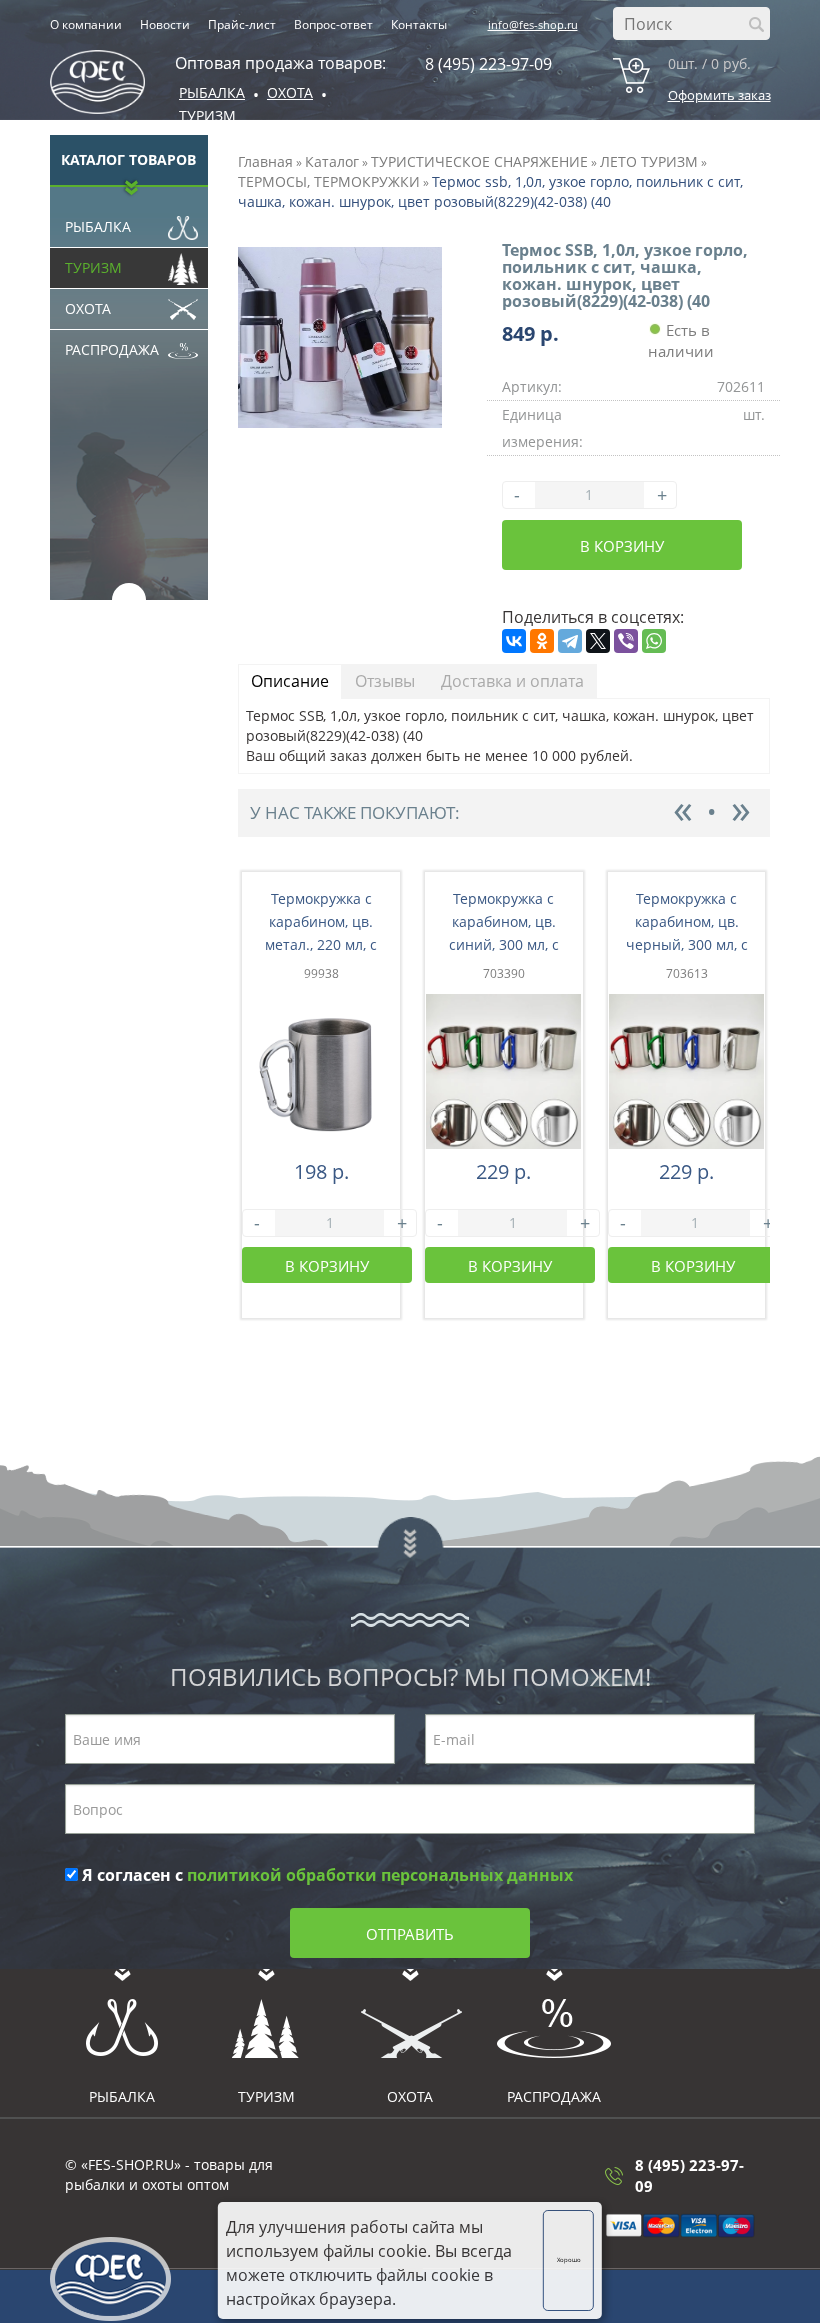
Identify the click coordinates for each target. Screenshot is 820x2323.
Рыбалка (212, 92)
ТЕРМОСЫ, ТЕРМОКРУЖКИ (329, 181)
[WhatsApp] (654, 641)
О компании (86, 24)
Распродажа (112, 349)
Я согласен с (325, 1875)
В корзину (622, 546)
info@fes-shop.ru (533, 24)
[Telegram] (570, 641)
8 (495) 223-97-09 (488, 64)
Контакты (419, 24)
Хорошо (569, 2260)
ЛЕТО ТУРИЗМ (649, 161)
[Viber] (626, 641)
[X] (598, 641)
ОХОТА (290, 92)
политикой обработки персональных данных (380, 1875)
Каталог (332, 161)
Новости (165, 24)
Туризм (207, 115)
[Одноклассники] (542, 641)
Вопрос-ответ (333, 24)
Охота (88, 308)
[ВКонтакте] (514, 641)
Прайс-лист (242, 24)
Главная (265, 161)
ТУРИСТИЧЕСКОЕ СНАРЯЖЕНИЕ (479, 161)
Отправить (410, 1934)
